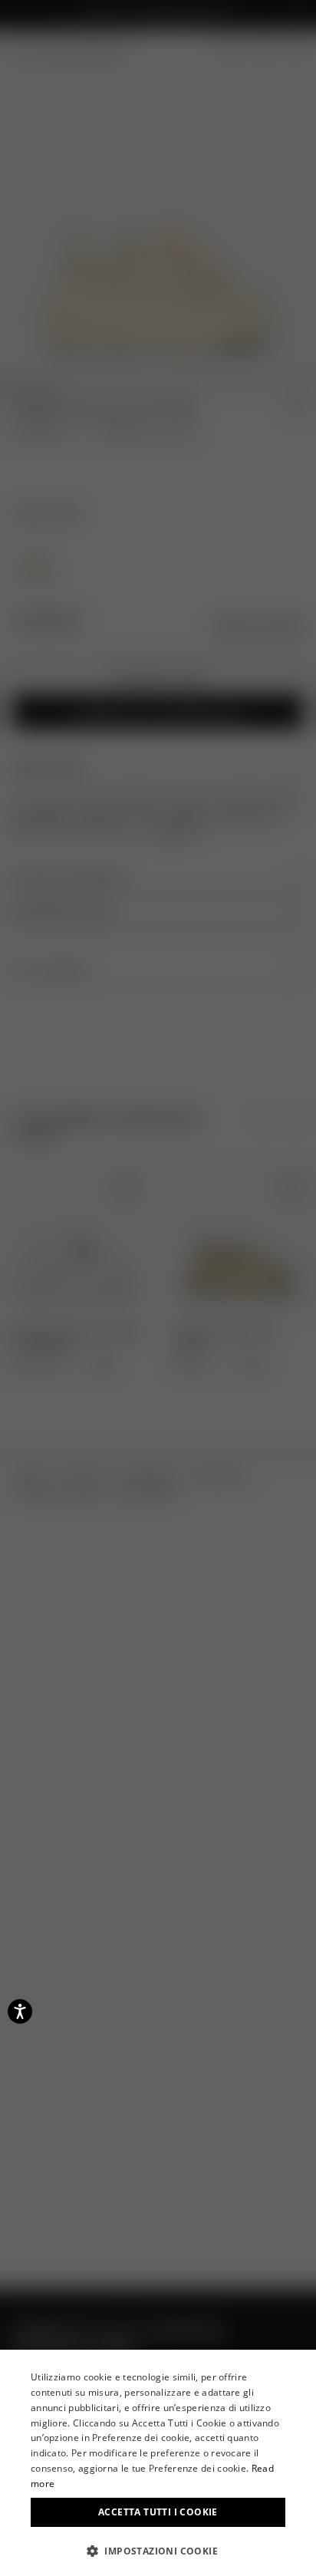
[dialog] (158, 2463)
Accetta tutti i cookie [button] (158, 2512)
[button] (158, 2551)
